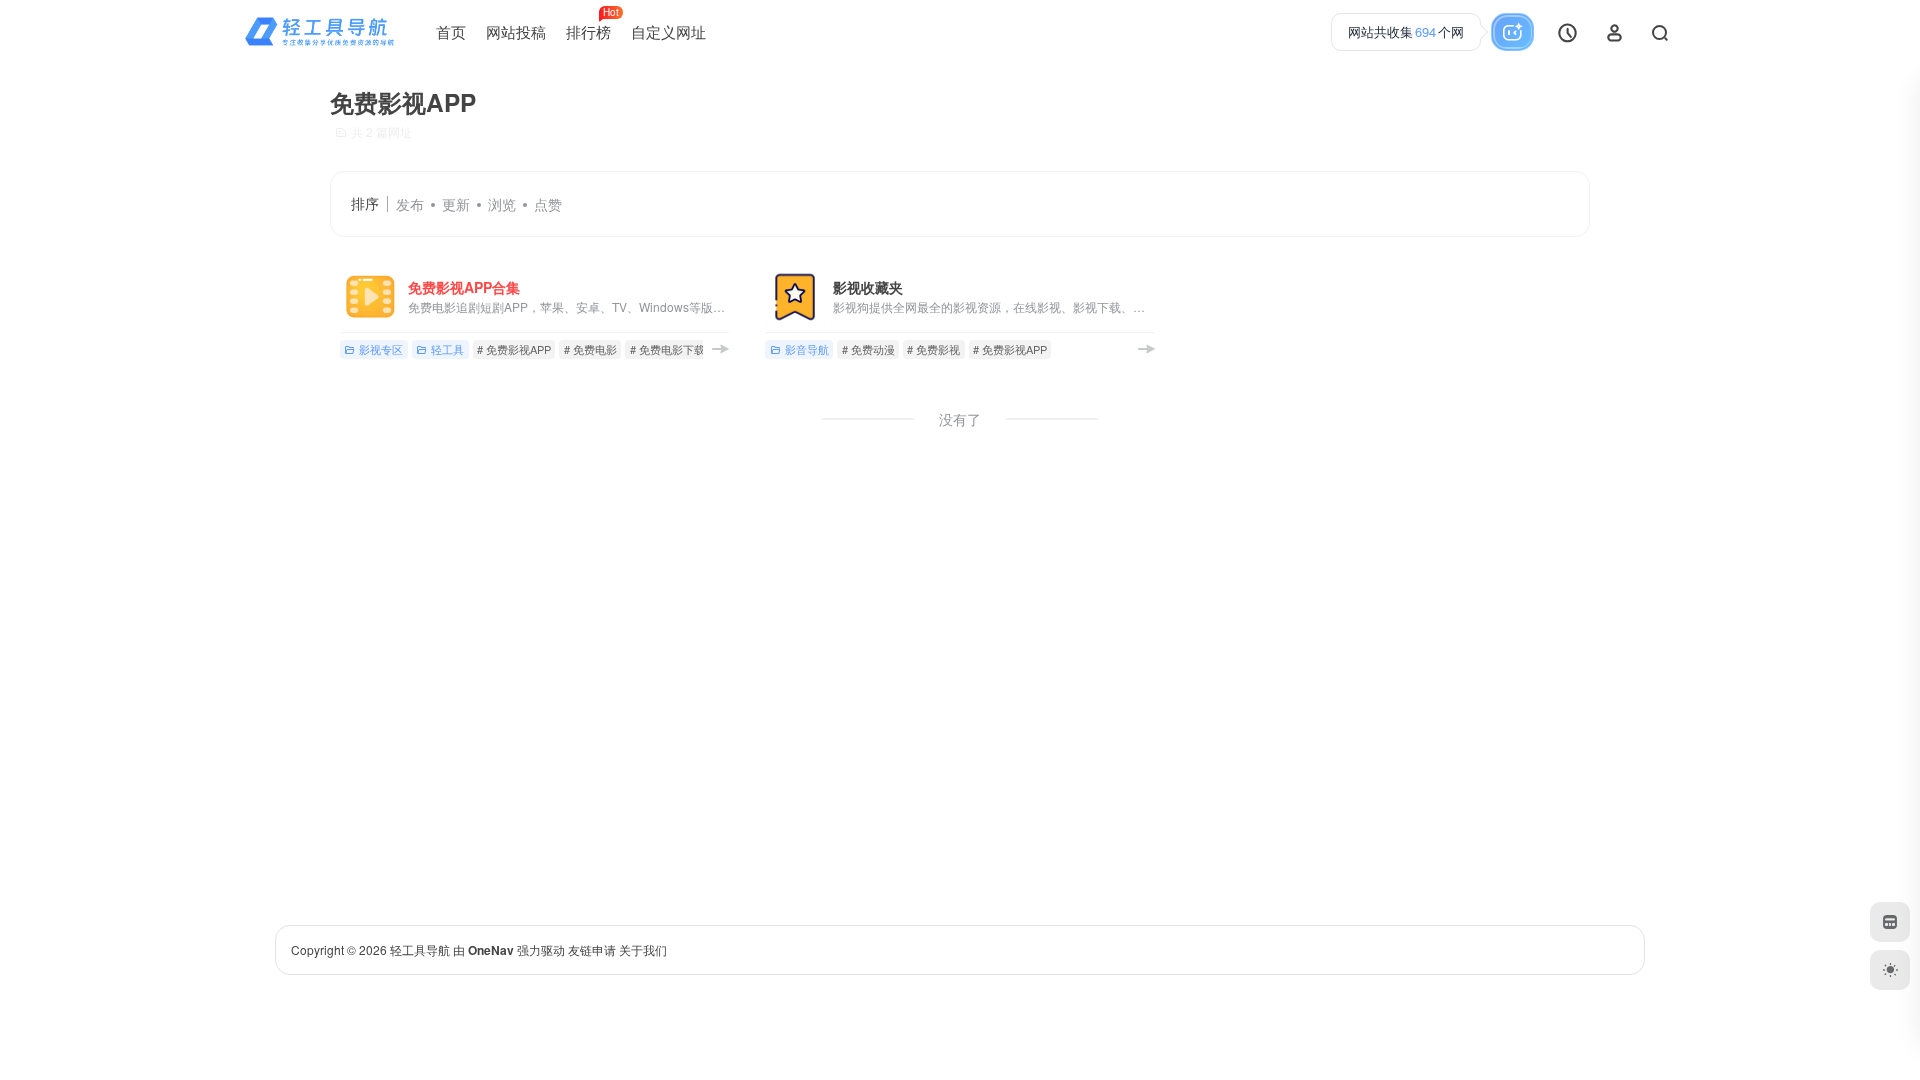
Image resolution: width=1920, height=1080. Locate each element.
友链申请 (592, 949)
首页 (451, 31)
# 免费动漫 (868, 349)
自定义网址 (668, 31)
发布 (410, 204)
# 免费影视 (933, 349)
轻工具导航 (420, 949)
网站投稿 (516, 31)
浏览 (502, 204)
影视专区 (381, 349)
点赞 (548, 204)
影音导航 (807, 349)
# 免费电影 (590, 349)
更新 (456, 204)
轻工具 (447, 349)
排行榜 (592, 24)
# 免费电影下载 (667, 349)
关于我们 (643, 949)
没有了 (960, 419)
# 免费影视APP (514, 349)
